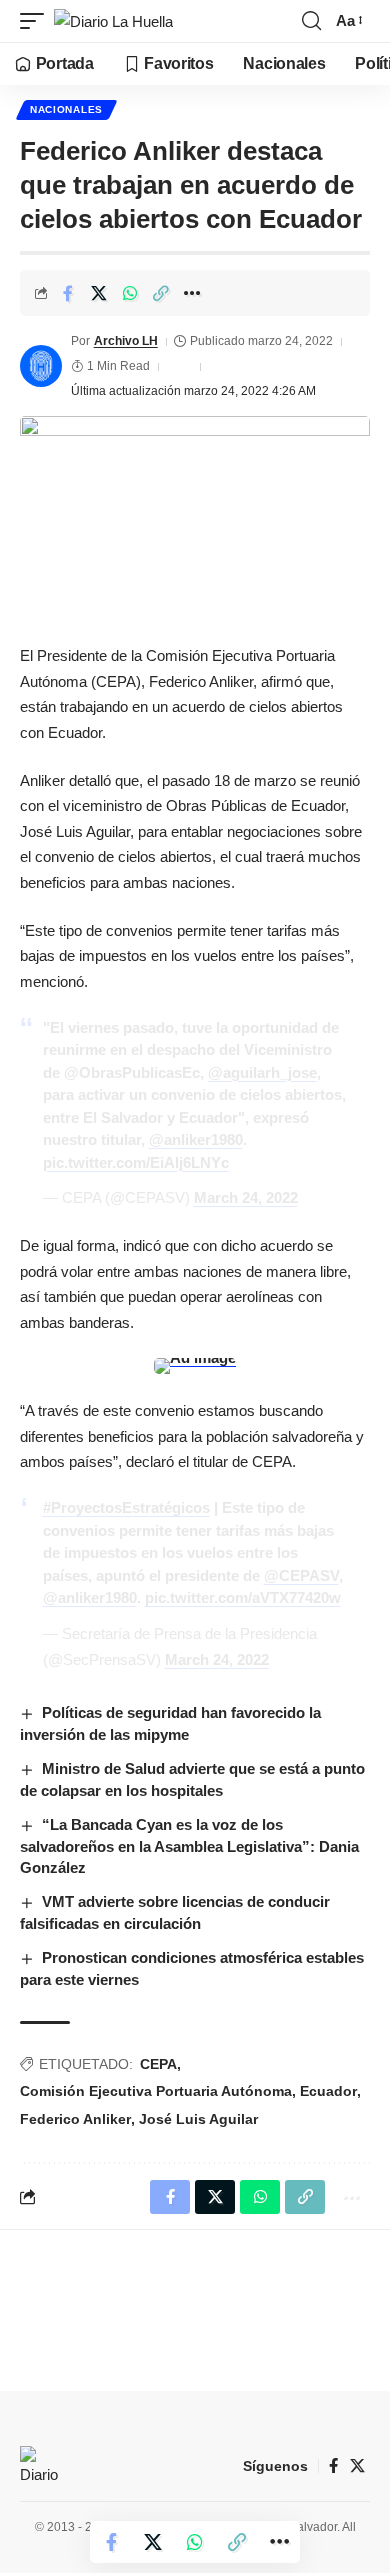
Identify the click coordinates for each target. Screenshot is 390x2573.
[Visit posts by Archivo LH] (41, 366)
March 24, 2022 (246, 1197)
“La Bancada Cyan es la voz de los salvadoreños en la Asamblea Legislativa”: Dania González (189, 1846)
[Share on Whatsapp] (130, 293)
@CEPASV (301, 1575)
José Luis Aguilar (198, 2119)
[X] (357, 2466)
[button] (37, 21)
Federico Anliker (75, 2119)
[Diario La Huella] (113, 21)
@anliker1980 (196, 1139)
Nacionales (66, 109)
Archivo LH (126, 341)
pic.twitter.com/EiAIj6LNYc (136, 1162)
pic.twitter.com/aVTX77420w (243, 1597)
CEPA (158, 2064)
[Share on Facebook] (68, 293)
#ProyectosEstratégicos (126, 1507)
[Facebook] (333, 2466)
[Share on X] (99, 293)
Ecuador (328, 2091)
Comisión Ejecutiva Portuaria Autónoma (156, 2091)
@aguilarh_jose (262, 1072)
